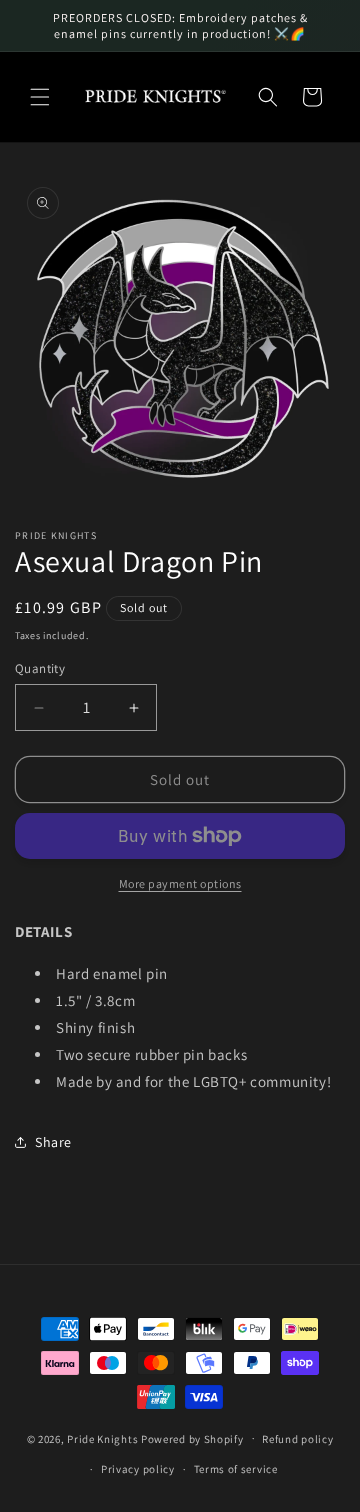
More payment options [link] (180, 883)
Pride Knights (102, 1438)
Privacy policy (138, 1469)
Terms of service (236, 1469)
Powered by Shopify (192, 1438)
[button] (40, 97)
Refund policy (297, 1439)
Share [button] (53, 1142)
